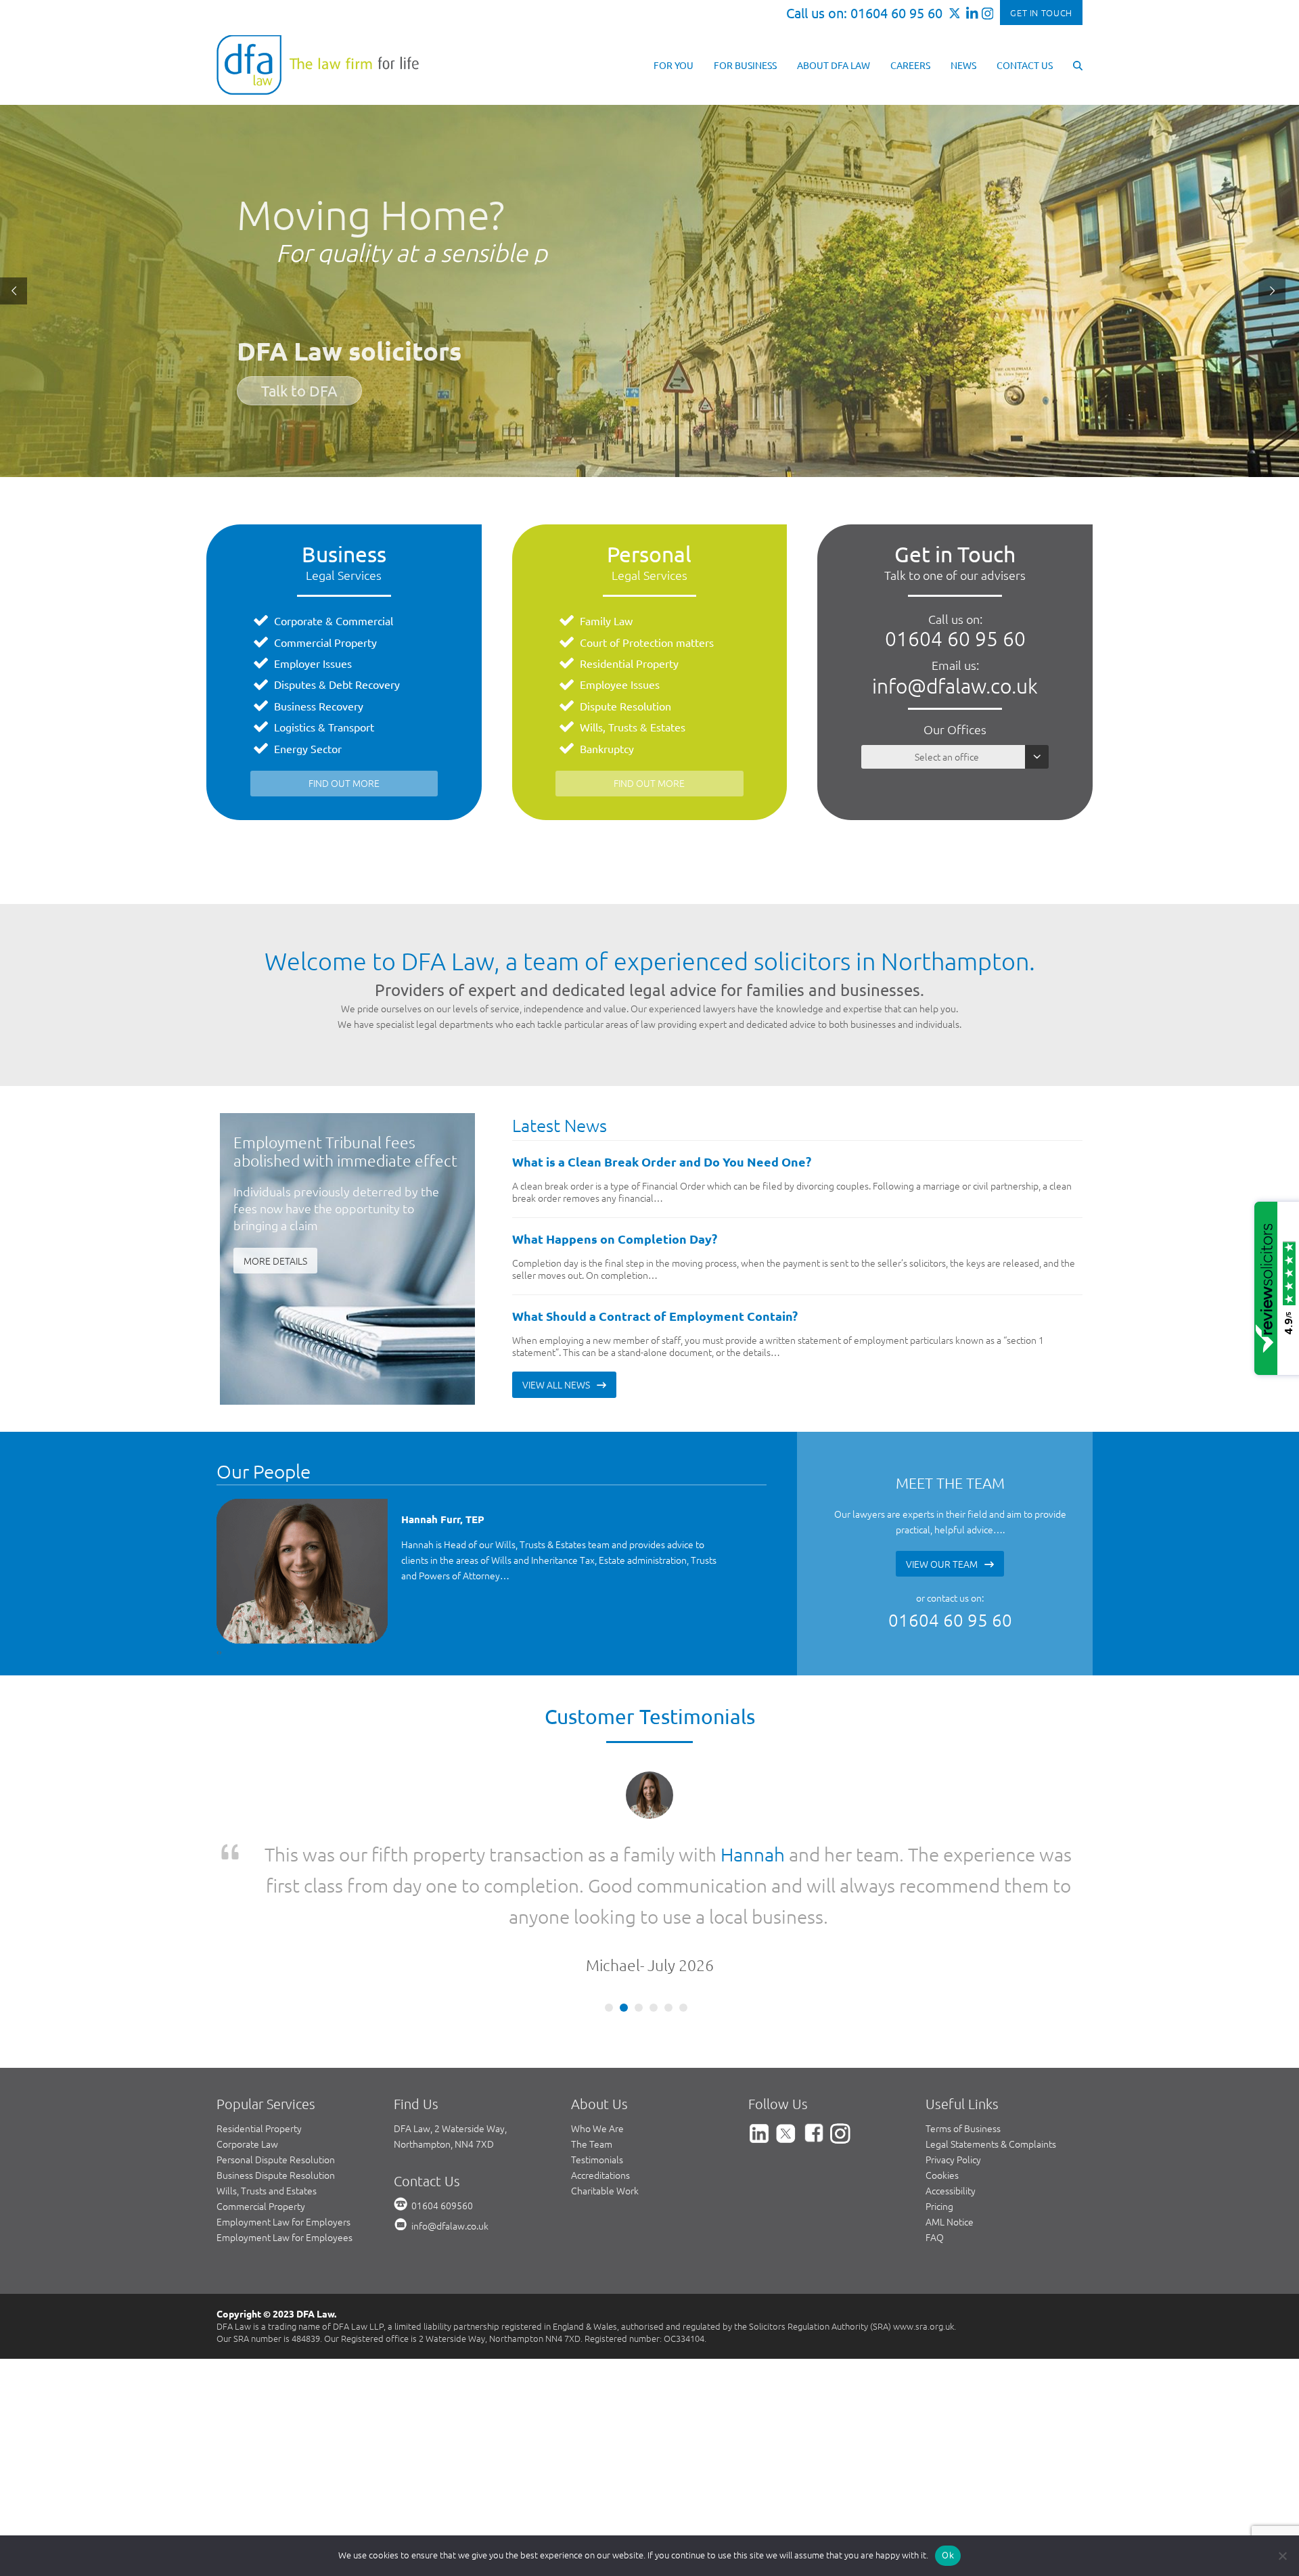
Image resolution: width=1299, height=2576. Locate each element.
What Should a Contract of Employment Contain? (655, 1316)
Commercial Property (325, 642)
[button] (1078, 64)
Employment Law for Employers (283, 2159)
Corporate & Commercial (334, 620)
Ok (948, 2555)
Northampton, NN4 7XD (444, 2081)
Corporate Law (247, 2081)
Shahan (809, 1854)
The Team (592, 2081)
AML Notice (950, 2159)
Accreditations (600, 2112)
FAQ (935, 2175)
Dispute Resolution (625, 706)
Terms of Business (963, 2066)
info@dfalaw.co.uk (955, 686)
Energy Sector (308, 748)
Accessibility (951, 2128)
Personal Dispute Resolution (276, 2097)
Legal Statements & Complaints (991, 2081)
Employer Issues (313, 663)
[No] (1282, 2556)
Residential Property (629, 663)
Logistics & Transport (324, 727)
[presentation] (218, 1651)
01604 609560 (442, 2143)
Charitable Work (605, 2128)
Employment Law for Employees (284, 2175)
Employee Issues (620, 684)
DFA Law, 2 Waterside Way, (450, 2066)
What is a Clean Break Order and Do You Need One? (662, 1161)
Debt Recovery (364, 684)
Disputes (295, 684)
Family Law (606, 620)
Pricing (939, 2144)
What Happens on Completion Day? (615, 1239)
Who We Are (597, 2066)
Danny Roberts (437, 1519)
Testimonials (597, 2097)
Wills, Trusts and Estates (267, 2128)
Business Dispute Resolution (276, 2112)
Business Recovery (319, 706)
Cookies (942, 2112)
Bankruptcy (607, 748)
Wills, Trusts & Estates (633, 727)
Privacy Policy (953, 2097)
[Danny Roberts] (303, 1571)
